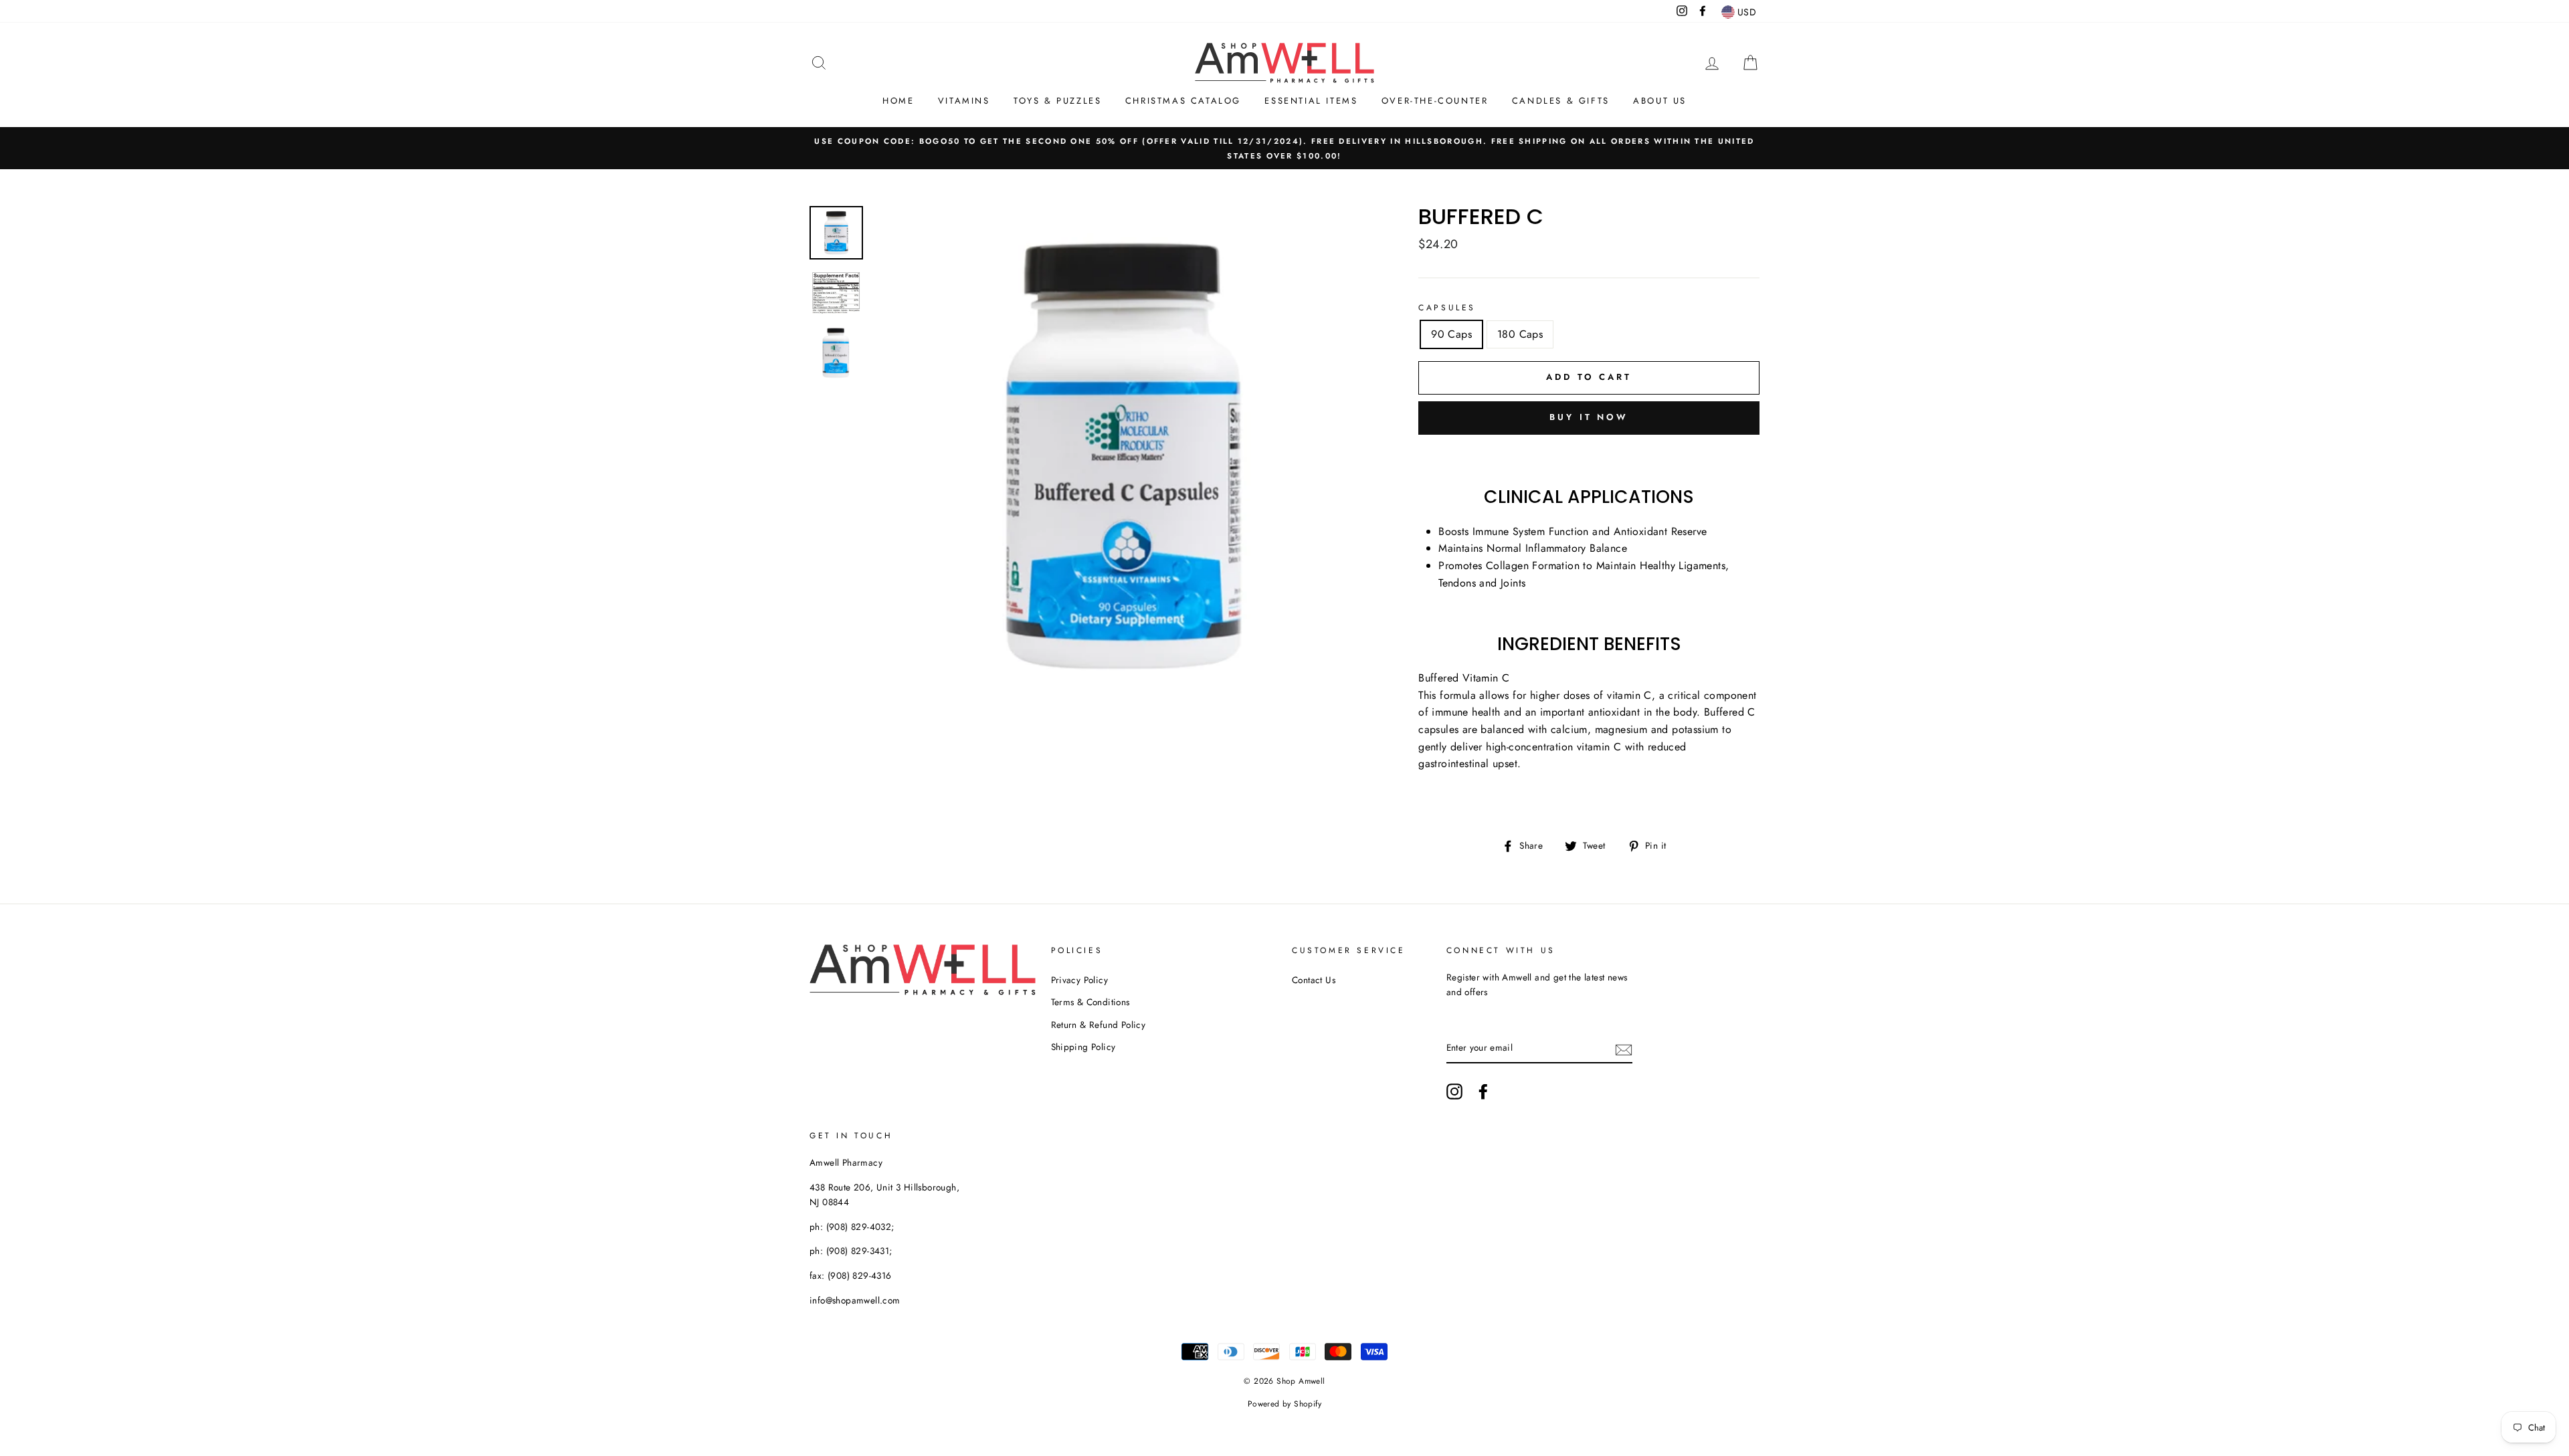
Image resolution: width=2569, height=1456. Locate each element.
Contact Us (1314, 980)
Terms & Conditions (1090, 1002)
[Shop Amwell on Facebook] (1483, 1091)
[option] (1284, 148)
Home (898, 101)
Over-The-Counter (1435, 101)
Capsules (1447, 308)
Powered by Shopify (1284, 1404)
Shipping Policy (1083, 1047)
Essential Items (1311, 101)
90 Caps (1451, 334)
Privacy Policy (1080, 980)
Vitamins (964, 101)
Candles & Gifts (1561, 101)
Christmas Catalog (1183, 101)
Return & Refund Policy (1099, 1025)
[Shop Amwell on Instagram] (1454, 1091)
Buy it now (1589, 417)
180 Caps (1520, 334)
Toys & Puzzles (1057, 101)
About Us (1660, 101)
